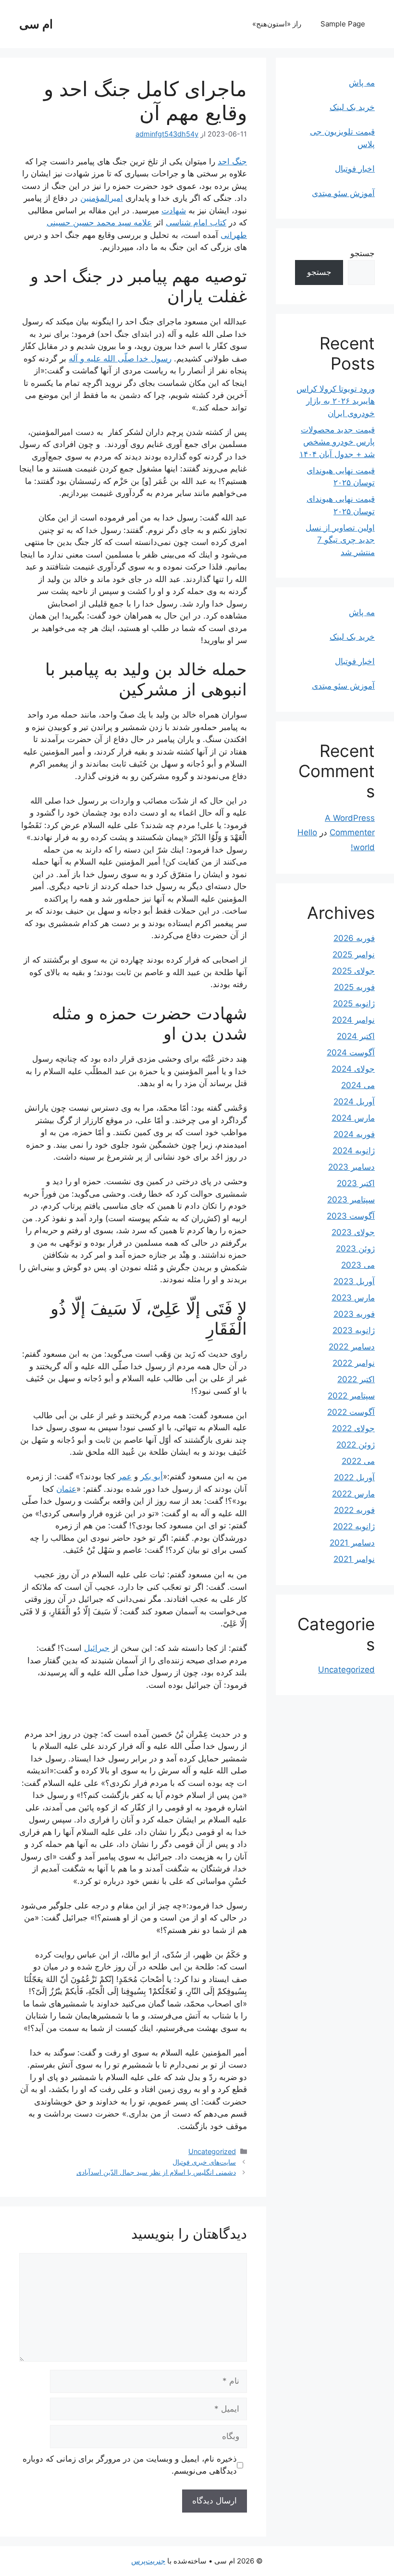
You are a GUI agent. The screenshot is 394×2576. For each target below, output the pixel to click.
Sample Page (343, 24)
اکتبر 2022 (356, 1379)
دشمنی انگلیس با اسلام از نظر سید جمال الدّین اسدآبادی (156, 2172)
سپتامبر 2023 (351, 1200)
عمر (125, 1476)
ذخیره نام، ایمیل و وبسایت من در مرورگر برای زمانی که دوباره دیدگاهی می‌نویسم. (130, 2465)
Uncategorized (212, 2151)
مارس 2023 (353, 1298)
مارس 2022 (353, 1494)
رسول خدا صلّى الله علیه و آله (120, 359)
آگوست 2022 (351, 1412)
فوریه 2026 (354, 938)
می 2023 (358, 1265)
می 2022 (358, 1461)
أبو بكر (152, 1476)
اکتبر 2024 (356, 1036)
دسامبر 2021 (352, 1543)
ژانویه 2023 (354, 1330)
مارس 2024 (353, 1118)
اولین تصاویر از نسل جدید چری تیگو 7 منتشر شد (340, 540)
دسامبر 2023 (351, 1167)
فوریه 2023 (354, 1314)
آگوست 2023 (351, 1216)
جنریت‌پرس (148, 2561)
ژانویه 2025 (354, 1003)
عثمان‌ (66, 1489)
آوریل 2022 (354, 1477)
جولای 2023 (353, 1232)
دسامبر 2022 (352, 1347)
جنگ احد (232, 161)
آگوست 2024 (351, 1053)
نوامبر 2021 (354, 1559)
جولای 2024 (353, 1069)
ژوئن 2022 (356, 1445)
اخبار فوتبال (355, 169)
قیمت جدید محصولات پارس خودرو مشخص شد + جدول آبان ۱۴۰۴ (337, 442)
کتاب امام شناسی (196, 223)
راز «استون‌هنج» (277, 24)
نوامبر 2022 (354, 1363)
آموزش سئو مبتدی (343, 193)
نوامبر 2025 (354, 954)
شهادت (174, 211)
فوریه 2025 (354, 987)
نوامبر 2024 (353, 1020)
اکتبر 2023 (356, 1183)
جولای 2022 (353, 1428)
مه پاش (362, 83)
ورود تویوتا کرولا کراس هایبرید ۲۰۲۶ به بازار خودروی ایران (336, 401)
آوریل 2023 (354, 1281)
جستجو (363, 253)
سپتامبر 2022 (351, 1396)
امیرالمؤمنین (102, 198)
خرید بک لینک (352, 107)
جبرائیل (97, 1648)
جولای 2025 (353, 971)
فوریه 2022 (354, 1510)
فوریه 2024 (354, 1134)
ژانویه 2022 (354, 1526)
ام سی (36, 24)
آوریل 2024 (354, 1102)
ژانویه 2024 (354, 1151)
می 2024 (358, 1085)
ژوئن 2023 (355, 1249)
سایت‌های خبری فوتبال (204, 2162)
